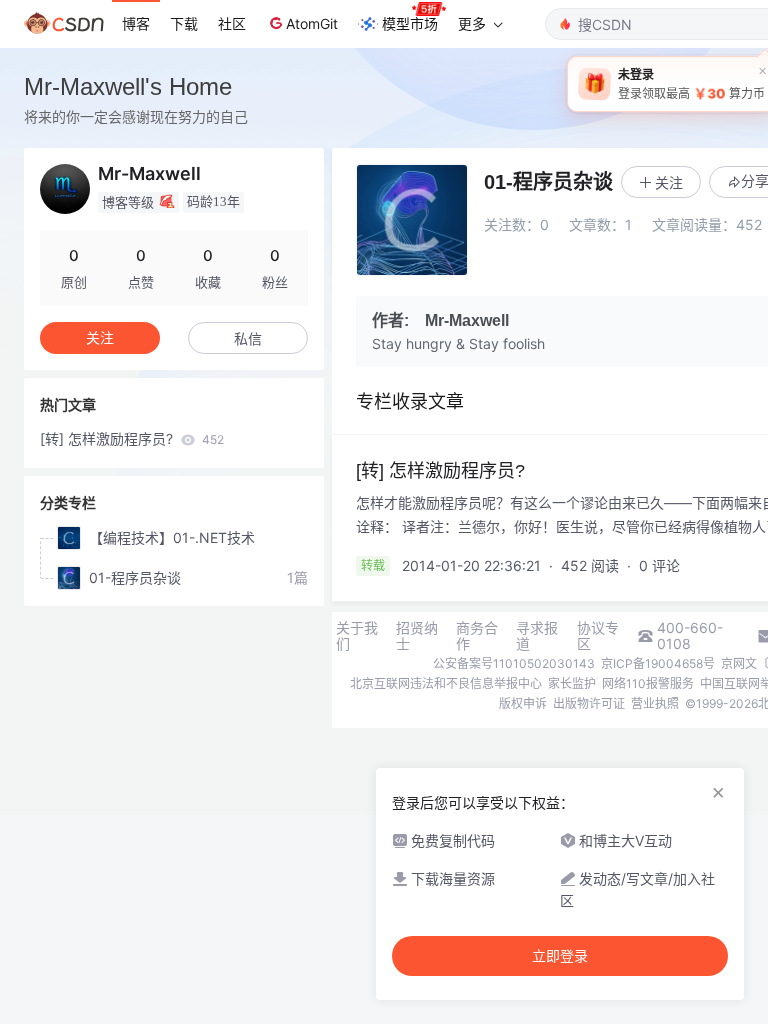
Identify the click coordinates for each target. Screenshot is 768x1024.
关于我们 (357, 636)
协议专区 (598, 636)
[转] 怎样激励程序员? (132, 438)
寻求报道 (537, 636)
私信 (248, 338)
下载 (184, 23)
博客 (136, 23)
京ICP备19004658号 (658, 663)
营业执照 (655, 703)
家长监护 (572, 683)
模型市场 (410, 23)
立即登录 (560, 956)
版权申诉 (523, 703)
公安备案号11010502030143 (514, 663)
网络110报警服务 (648, 683)
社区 (232, 23)
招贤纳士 (417, 636)
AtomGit (312, 23)
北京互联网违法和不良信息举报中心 (446, 683)
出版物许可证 (589, 703)
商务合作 (477, 636)
